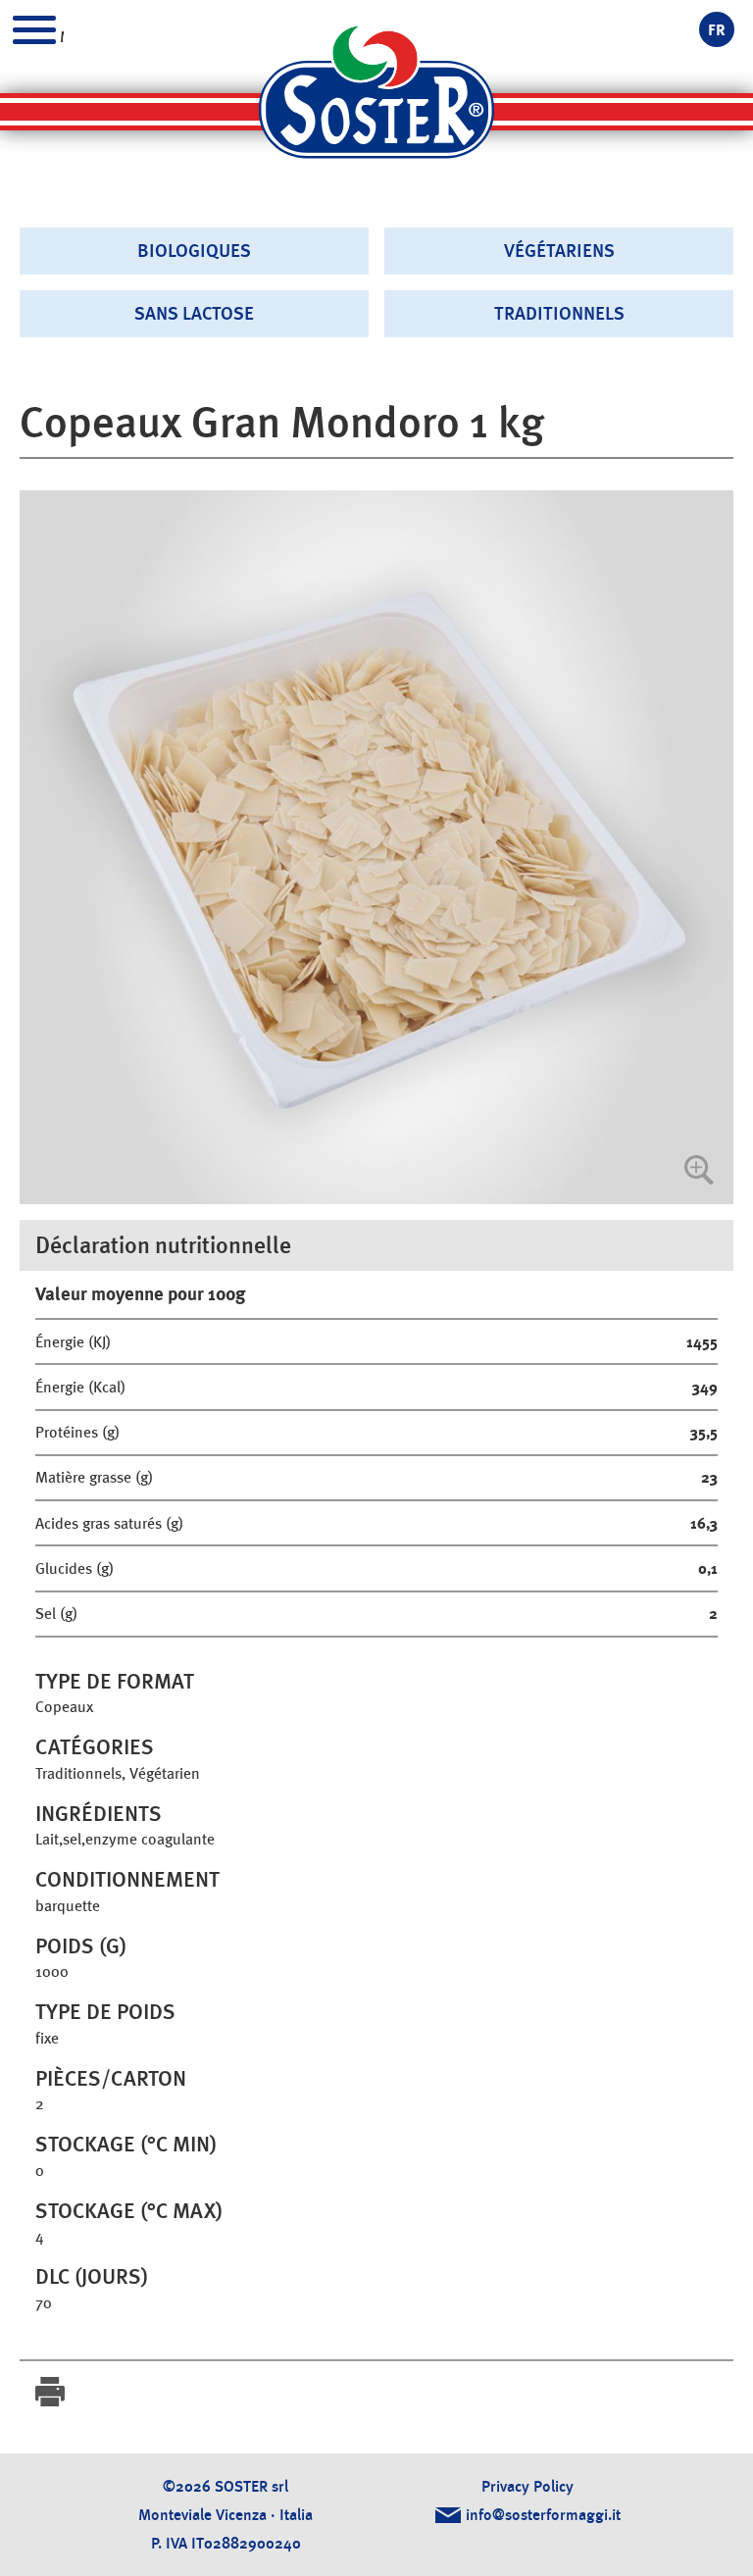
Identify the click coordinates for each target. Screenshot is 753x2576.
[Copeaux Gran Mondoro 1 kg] (376, 847)
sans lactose (194, 313)
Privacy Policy (527, 2486)
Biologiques (194, 251)
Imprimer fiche (50, 2392)
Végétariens (559, 251)
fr (717, 30)
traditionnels (559, 313)
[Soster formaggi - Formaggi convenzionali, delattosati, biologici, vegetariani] (376, 101)
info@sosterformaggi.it (543, 2515)
